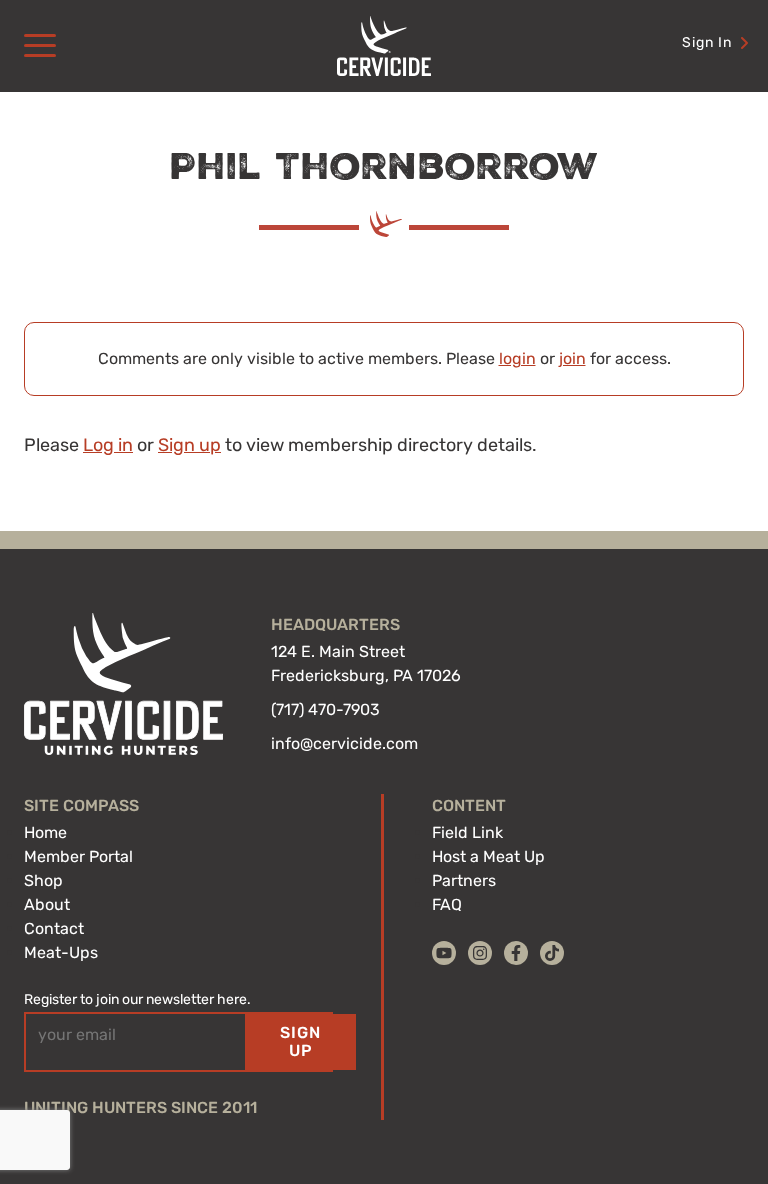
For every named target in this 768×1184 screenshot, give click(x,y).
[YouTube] (444, 953)
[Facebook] (516, 953)
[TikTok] (552, 953)
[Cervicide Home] (384, 46)
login (517, 358)
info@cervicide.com (344, 743)
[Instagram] (480, 953)
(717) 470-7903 (325, 709)
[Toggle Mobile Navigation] (40, 46)
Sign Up (300, 1041)
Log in (108, 445)
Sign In (707, 42)
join (572, 358)
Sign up (189, 445)
